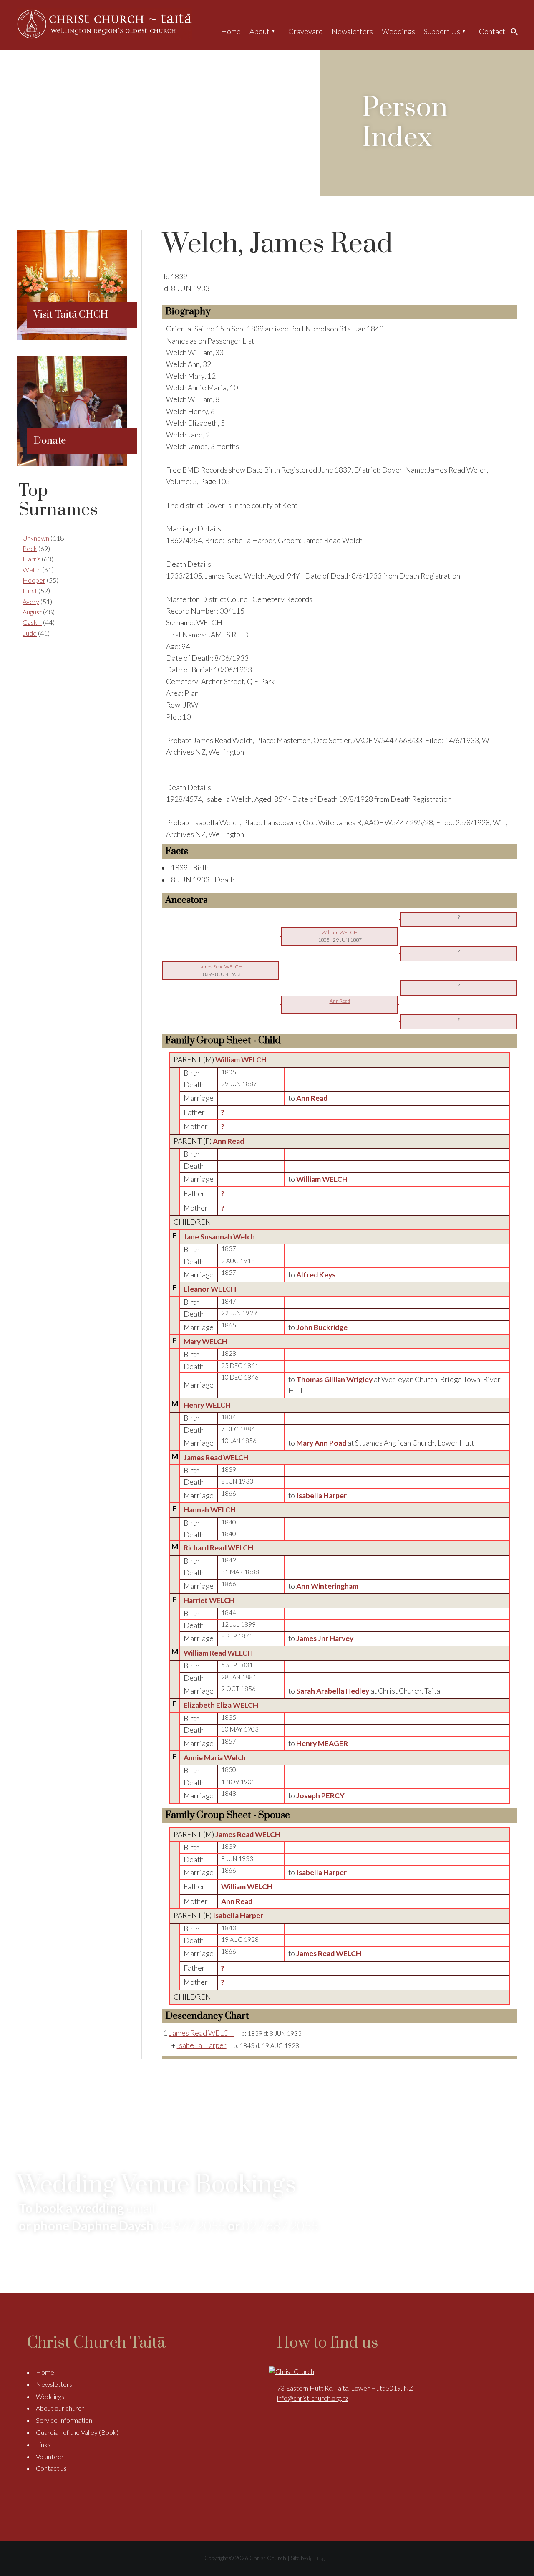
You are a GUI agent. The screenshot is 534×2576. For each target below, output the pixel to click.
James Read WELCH (216, 1457)
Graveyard (306, 31)
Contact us (51, 2468)
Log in (323, 2558)
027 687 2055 (280, 2225)
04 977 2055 (191, 2225)
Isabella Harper (238, 1915)
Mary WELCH (205, 1341)
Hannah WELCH (210, 1510)
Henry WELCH (207, 1405)
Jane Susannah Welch (219, 1237)
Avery (31, 601)
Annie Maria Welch (215, 1758)
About (259, 31)
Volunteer (50, 2456)
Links (43, 2444)
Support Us (442, 31)
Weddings (398, 31)
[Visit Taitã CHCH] (72, 337)
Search (516, 31)
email (141, 2208)
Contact (492, 31)
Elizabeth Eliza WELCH (221, 1705)
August (32, 612)
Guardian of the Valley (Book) (77, 2432)
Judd (30, 633)
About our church (60, 2408)
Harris (31, 559)
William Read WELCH (218, 1653)
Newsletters (352, 31)
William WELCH (241, 1060)
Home (231, 31)
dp (310, 2558)
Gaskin (32, 622)
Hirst (30, 590)
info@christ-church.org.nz (313, 2398)
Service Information (64, 2420)
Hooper (34, 580)
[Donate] (72, 463)
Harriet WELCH (209, 1600)
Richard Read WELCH (218, 1548)
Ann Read (228, 1141)
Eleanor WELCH (210, 1289)
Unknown (36, 538)
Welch (32, 570)
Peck (30, 548)
